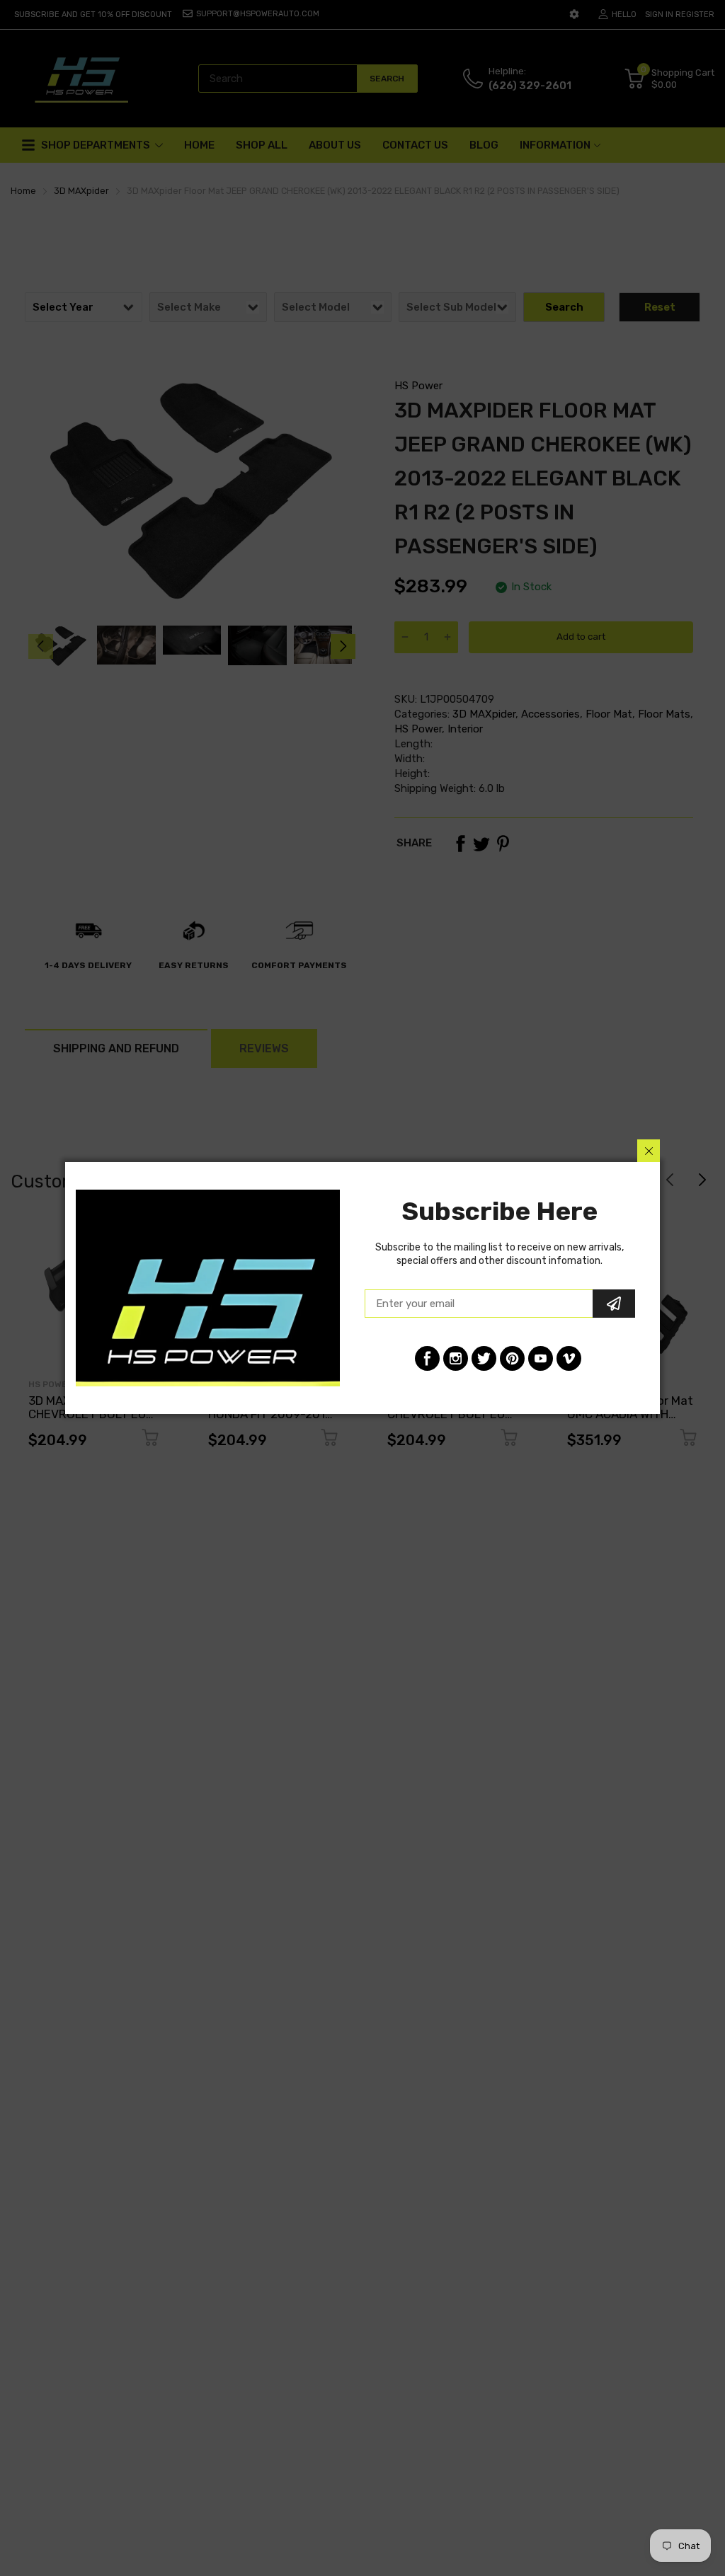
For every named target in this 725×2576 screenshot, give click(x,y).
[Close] (649, 1151)
